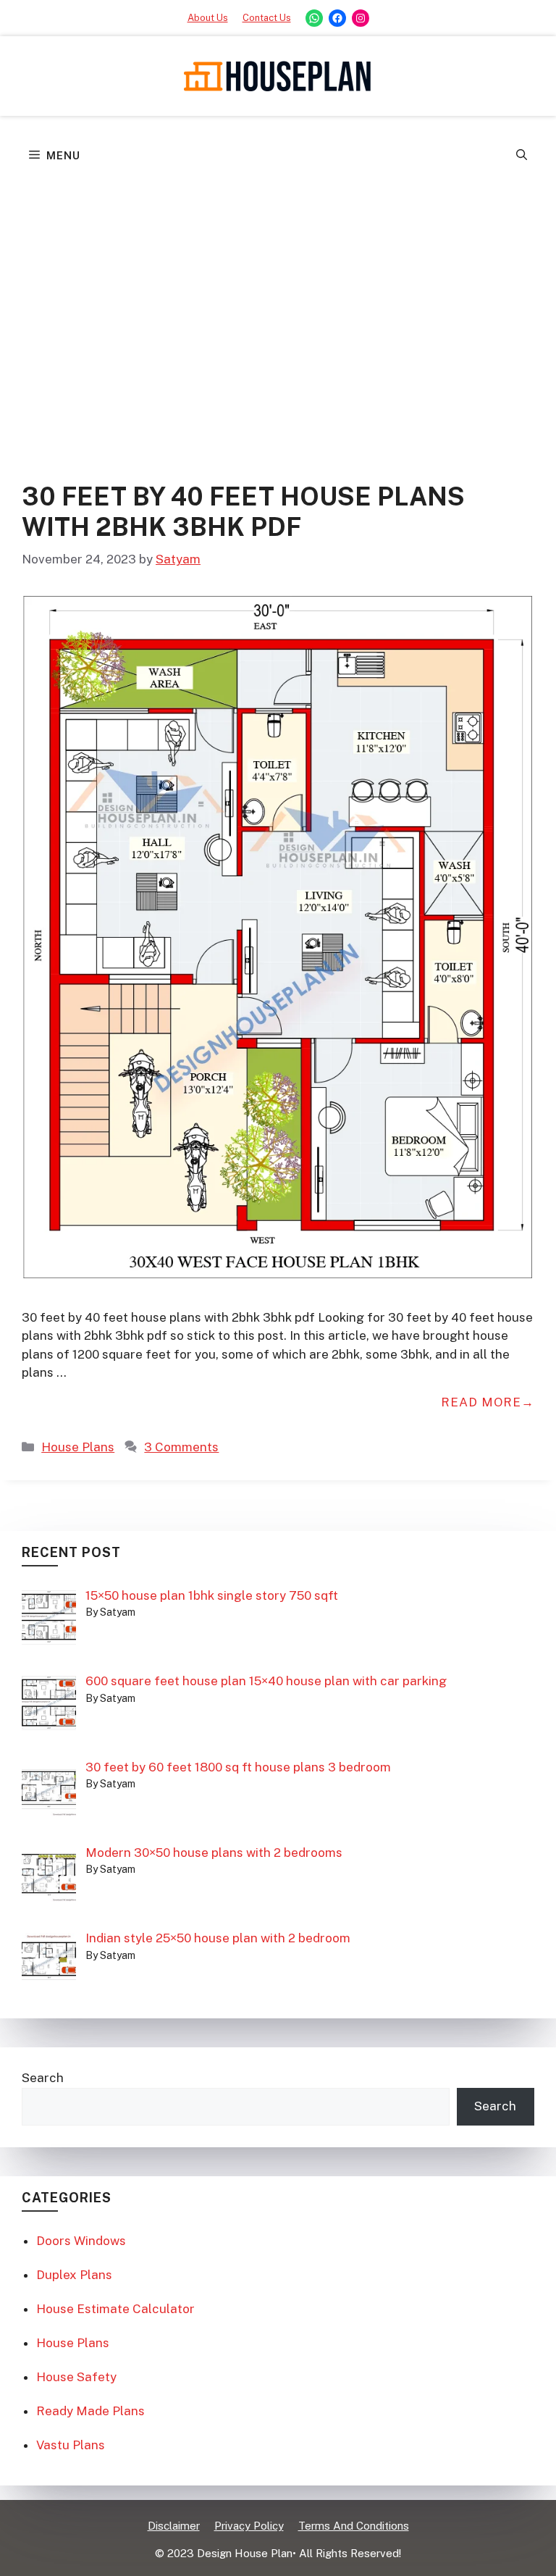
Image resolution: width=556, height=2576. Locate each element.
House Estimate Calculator (115, 2309)
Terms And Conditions (354, 2526)
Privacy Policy (249, 2526)
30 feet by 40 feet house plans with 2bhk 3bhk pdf (243, 512)
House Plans (78, 1447)
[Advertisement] (278, 286)
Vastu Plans (71, 2445)
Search (43, 2078)
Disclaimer (174, 2526)
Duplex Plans (74, 2275)
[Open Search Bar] (522, 156)
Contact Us (267, 18)
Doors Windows (81, 2241)
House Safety (76, 2377)
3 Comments (181, 1447)
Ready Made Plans (90, 2411)
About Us (208, 18)
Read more (481, 1402)
